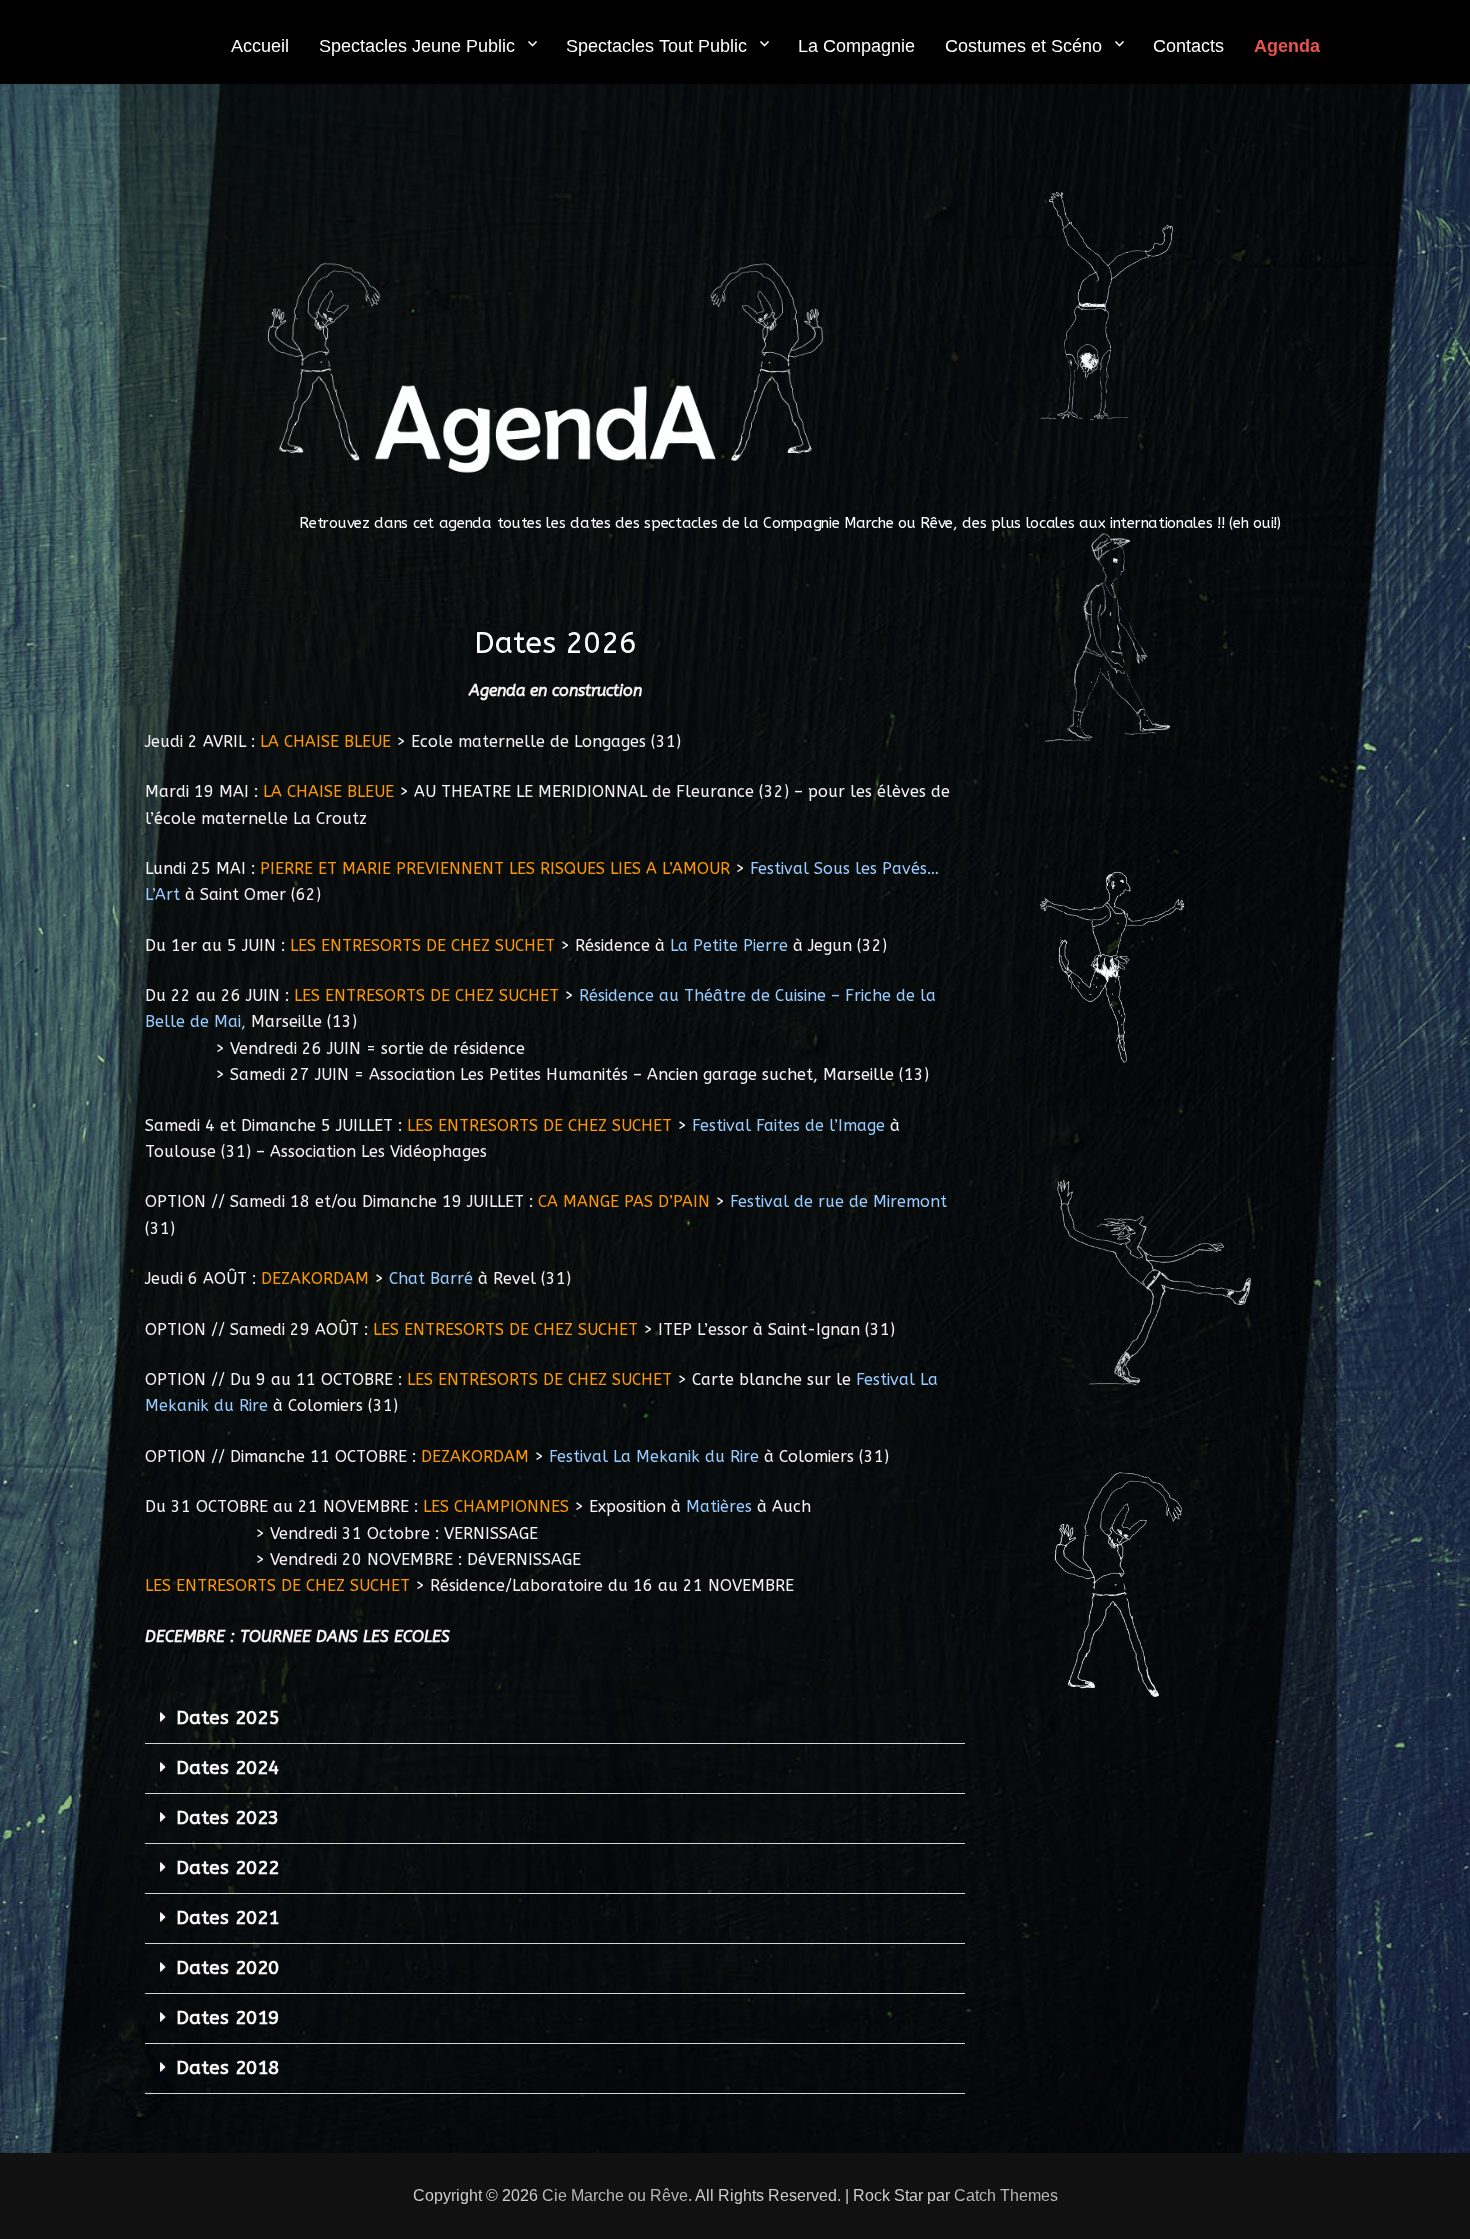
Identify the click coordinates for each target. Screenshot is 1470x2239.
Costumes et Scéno (1023, 46)
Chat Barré (431, 1278)
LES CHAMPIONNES (496, 1506)
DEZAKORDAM (315, 1278)
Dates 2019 (227, 2018)
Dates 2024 (227, 1768)
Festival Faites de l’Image (788, 1125)
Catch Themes (1006, 2195)
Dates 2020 (227, 1968)
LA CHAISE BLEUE (325, 741)
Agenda (1287, 46)
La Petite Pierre (729, 945)
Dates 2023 (227, 1818)
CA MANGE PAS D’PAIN (624, 1201)
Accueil (260, 46)
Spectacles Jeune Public (417, 46)
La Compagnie (856, 46)
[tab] (555, 1719)
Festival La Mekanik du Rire (654, 1456)
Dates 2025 (227, 1718)
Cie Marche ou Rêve (615, 2195)
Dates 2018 (227, 2068)
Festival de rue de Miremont (838, 1201)
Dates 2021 (227, 1918)
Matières (719, 1506)
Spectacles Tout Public (656, 46)
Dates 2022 (227, 1868)
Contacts (1188, 46)
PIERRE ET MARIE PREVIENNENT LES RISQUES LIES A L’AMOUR (495, 868)
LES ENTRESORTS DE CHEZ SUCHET (422, 945)
